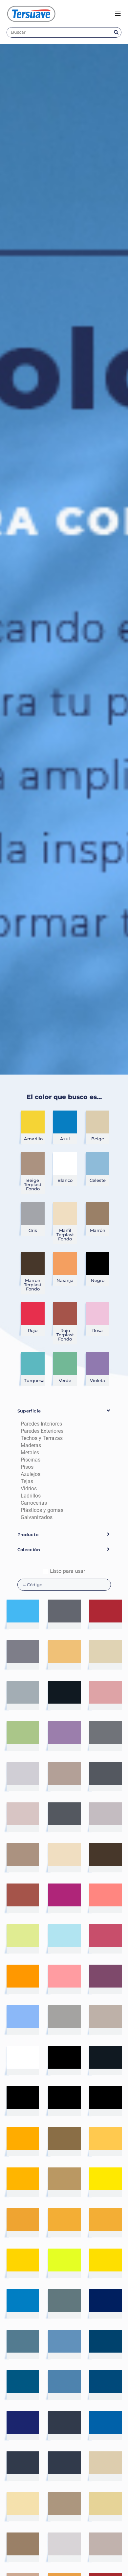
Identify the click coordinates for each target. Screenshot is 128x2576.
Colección (29, 1550)
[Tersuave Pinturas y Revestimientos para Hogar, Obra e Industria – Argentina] (31, 14)
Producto (28, 1534)
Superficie (29, 1411)
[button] (64, 1411)
